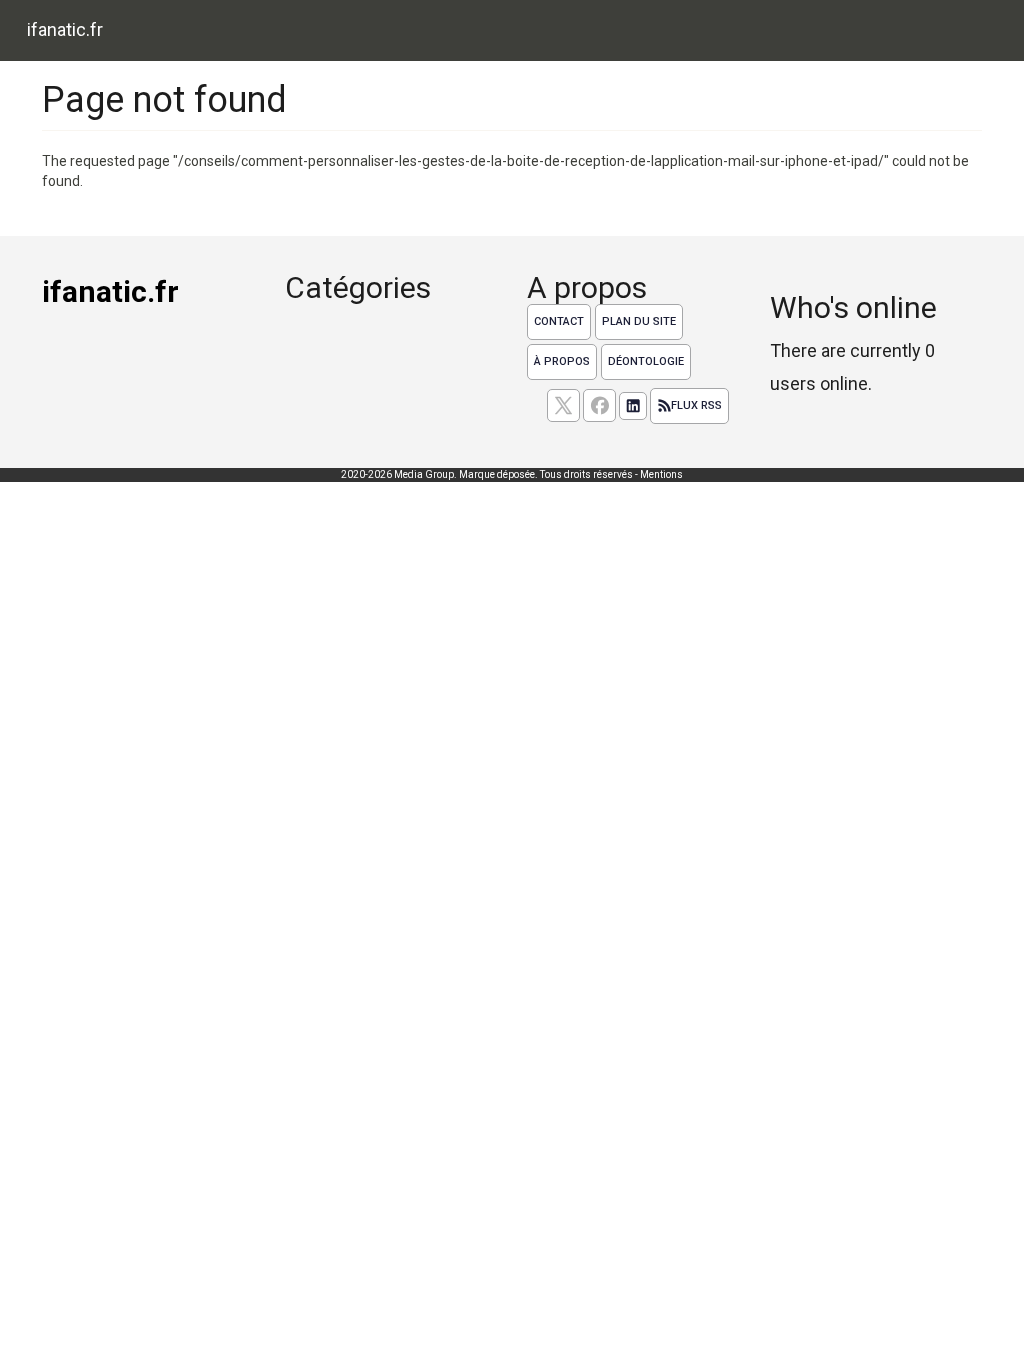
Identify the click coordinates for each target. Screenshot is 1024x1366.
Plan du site (639, 321)
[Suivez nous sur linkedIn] (633, 406)
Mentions (661, 474)
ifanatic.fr (65, 29)
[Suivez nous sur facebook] (599, 405)
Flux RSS (696, 405)
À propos (562, 361)
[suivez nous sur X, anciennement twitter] (563, 405)
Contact (559, 321)
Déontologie (646, 361)
